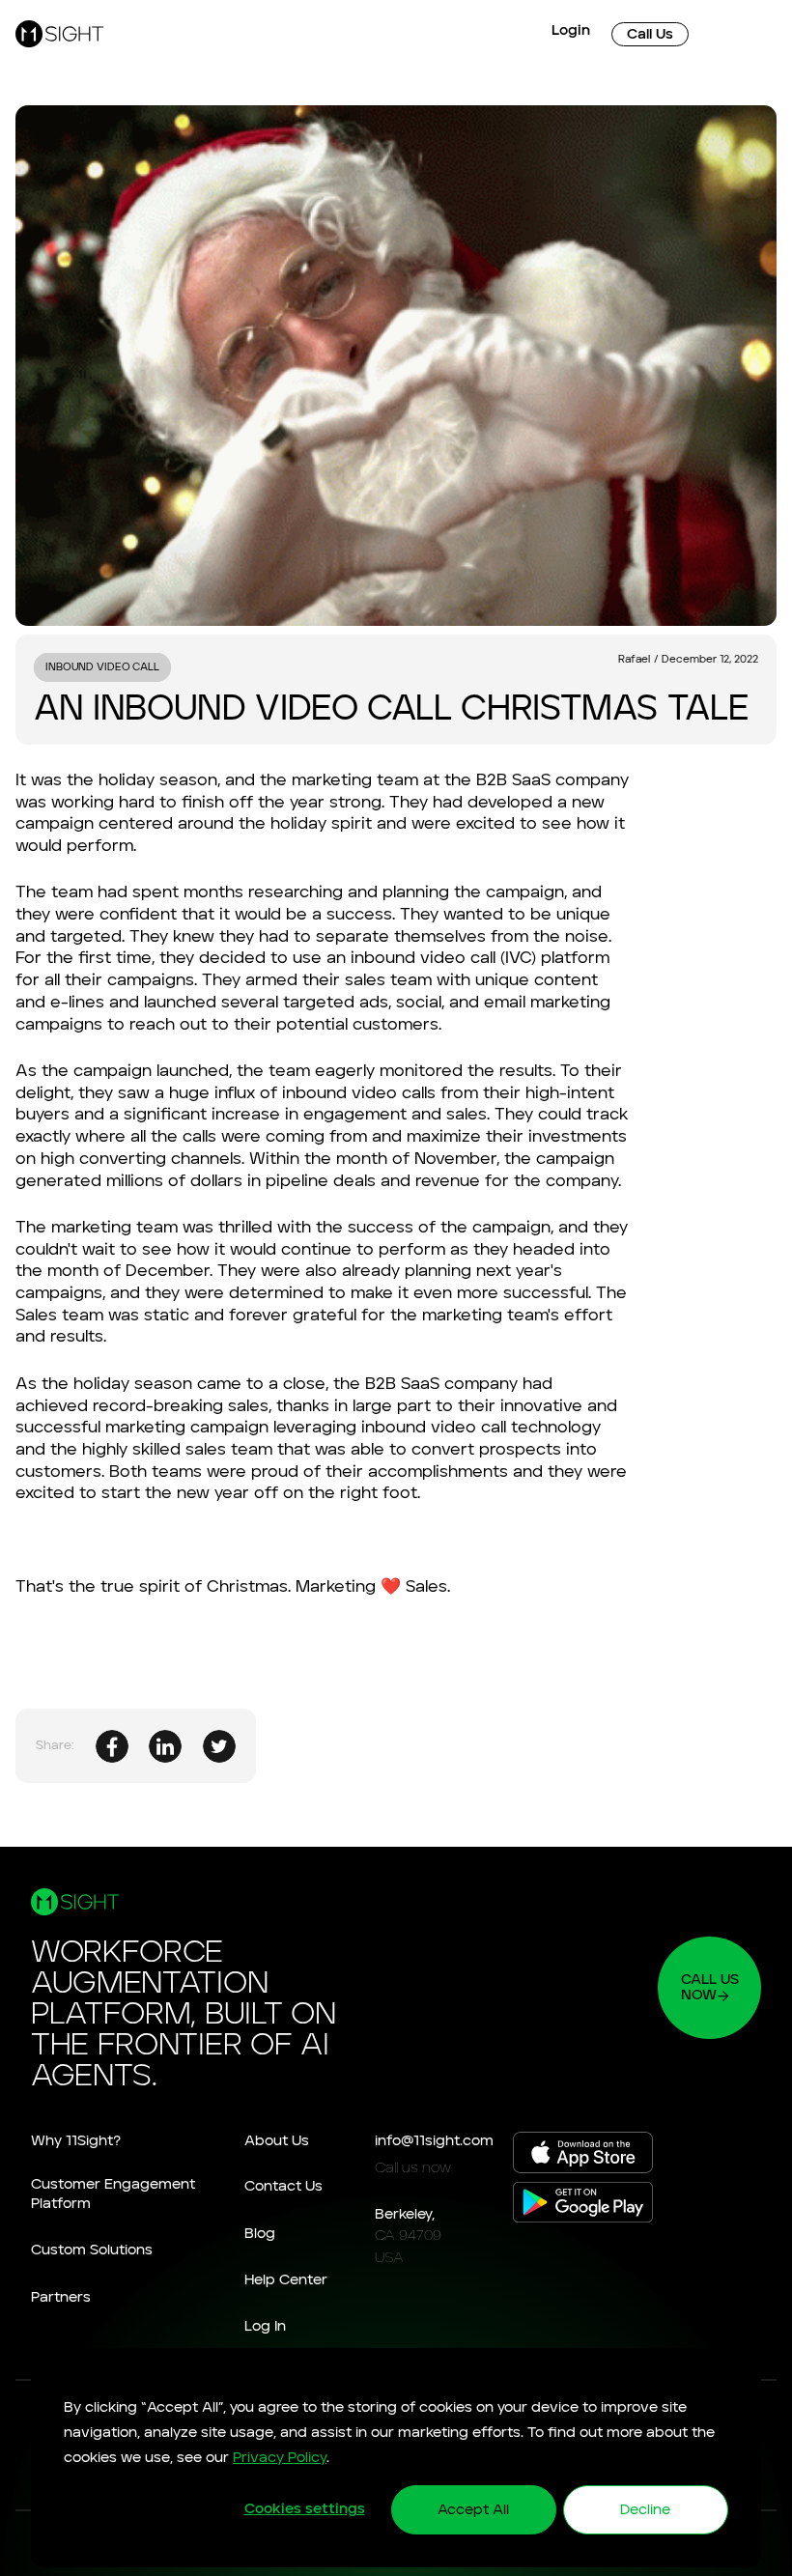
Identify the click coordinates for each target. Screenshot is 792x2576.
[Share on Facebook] (112, 1746)
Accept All (473, 2510)
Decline (645, 2510)
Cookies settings (305, 2509)
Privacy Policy (280, 2458)
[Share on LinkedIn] (165, 1746)
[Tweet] (219, 1746)
